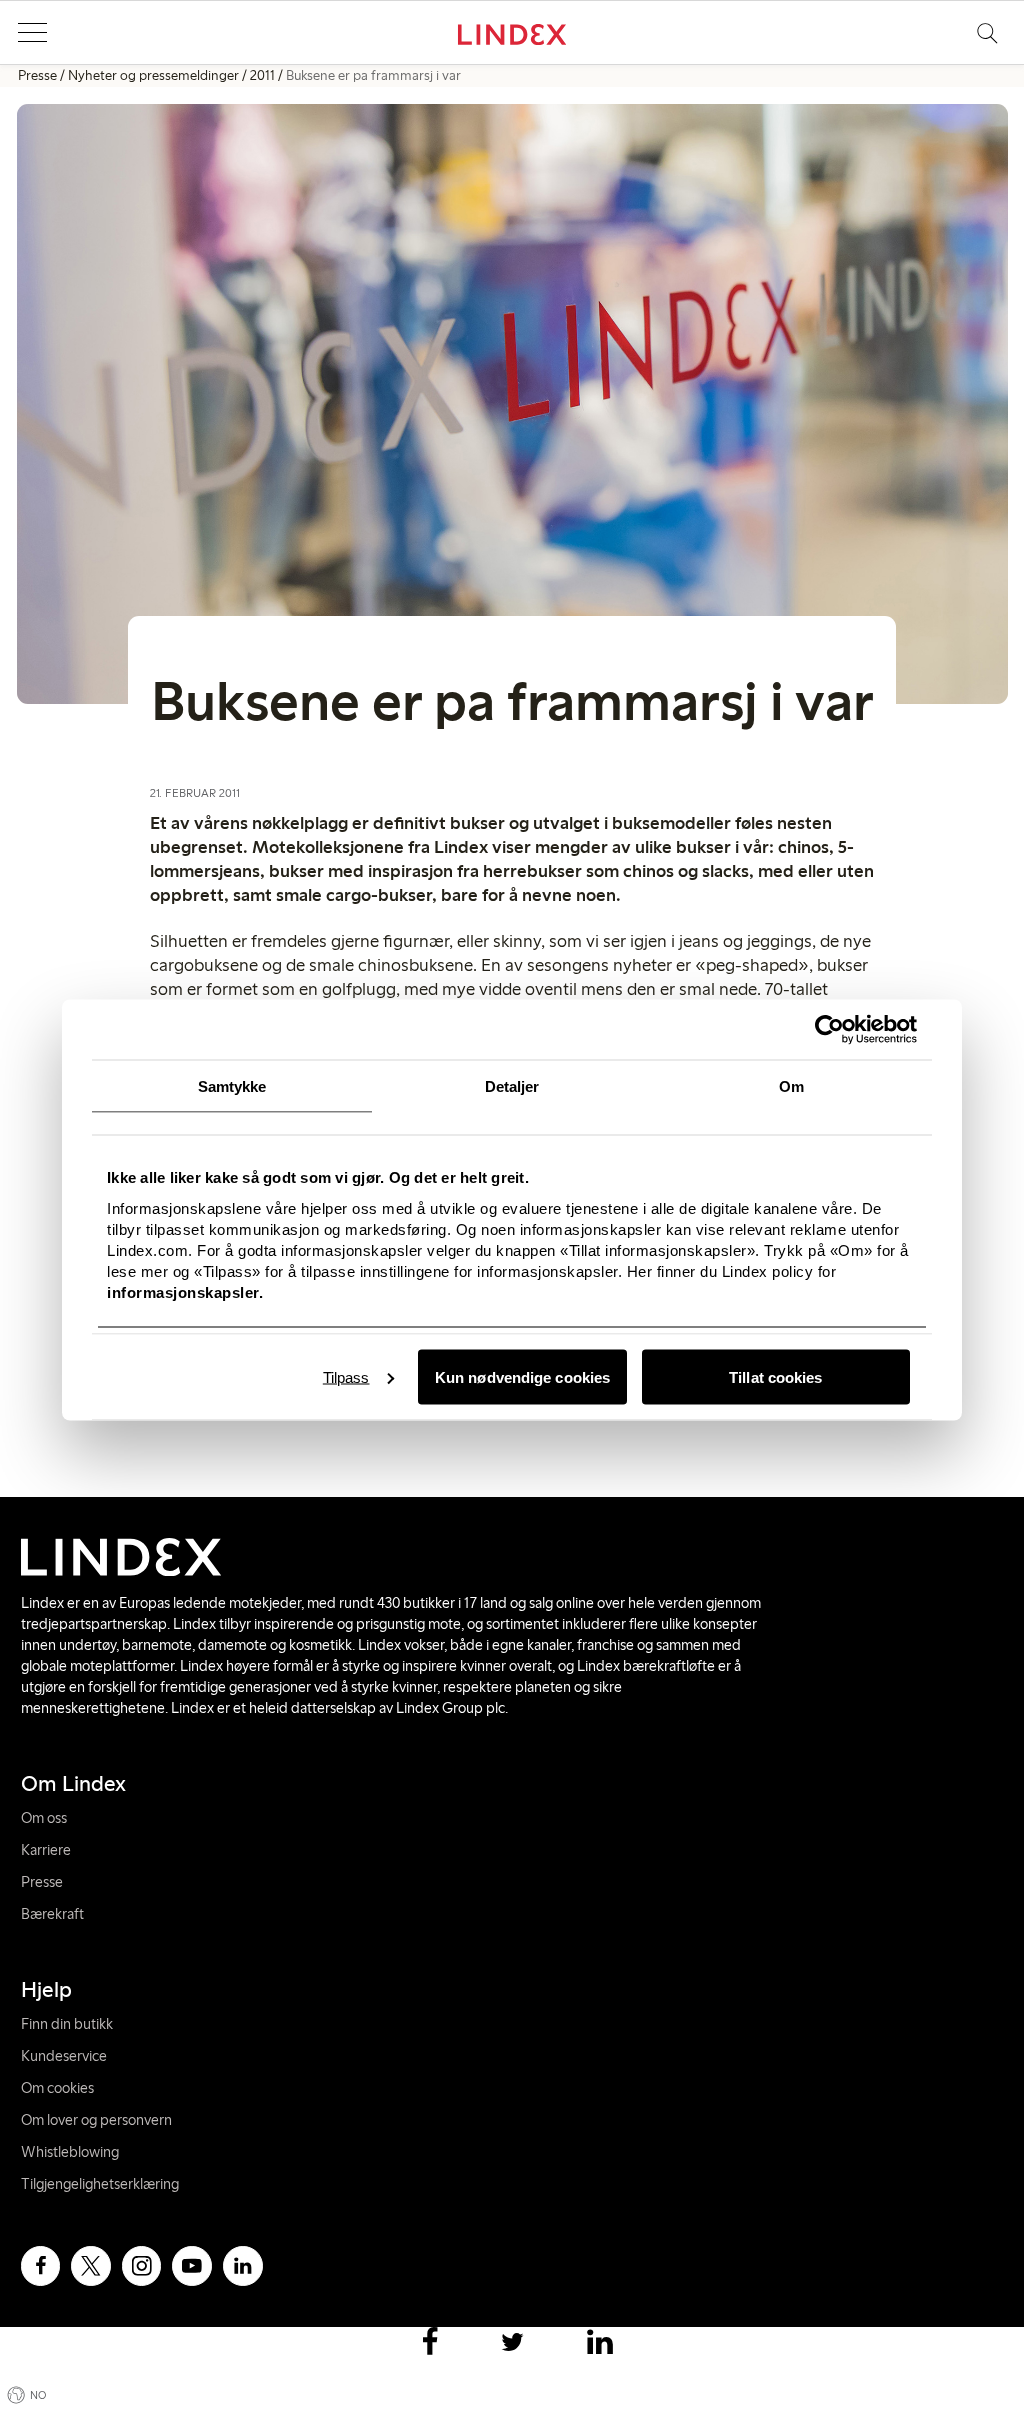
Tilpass (346, 1376)
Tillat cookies (775, 1376)
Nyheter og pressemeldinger (153, 75)
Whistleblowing (70, 2152)
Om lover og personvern (96, 2120)
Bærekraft (52, 1914)
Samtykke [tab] (232, 1085)
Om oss (44, 1818)
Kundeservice (64, 2056)
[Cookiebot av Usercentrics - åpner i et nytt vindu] (829, 1029)
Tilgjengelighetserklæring (100, 2184)
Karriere (46, 1850)
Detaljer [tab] (512, 1085)
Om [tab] (791, 1085)
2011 (262, 75)
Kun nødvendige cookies (522, 1376)
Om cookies (57, 2088)
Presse (37, 75)
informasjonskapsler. (185, 1291)
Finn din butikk (67, 2024)
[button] (32, 33)
